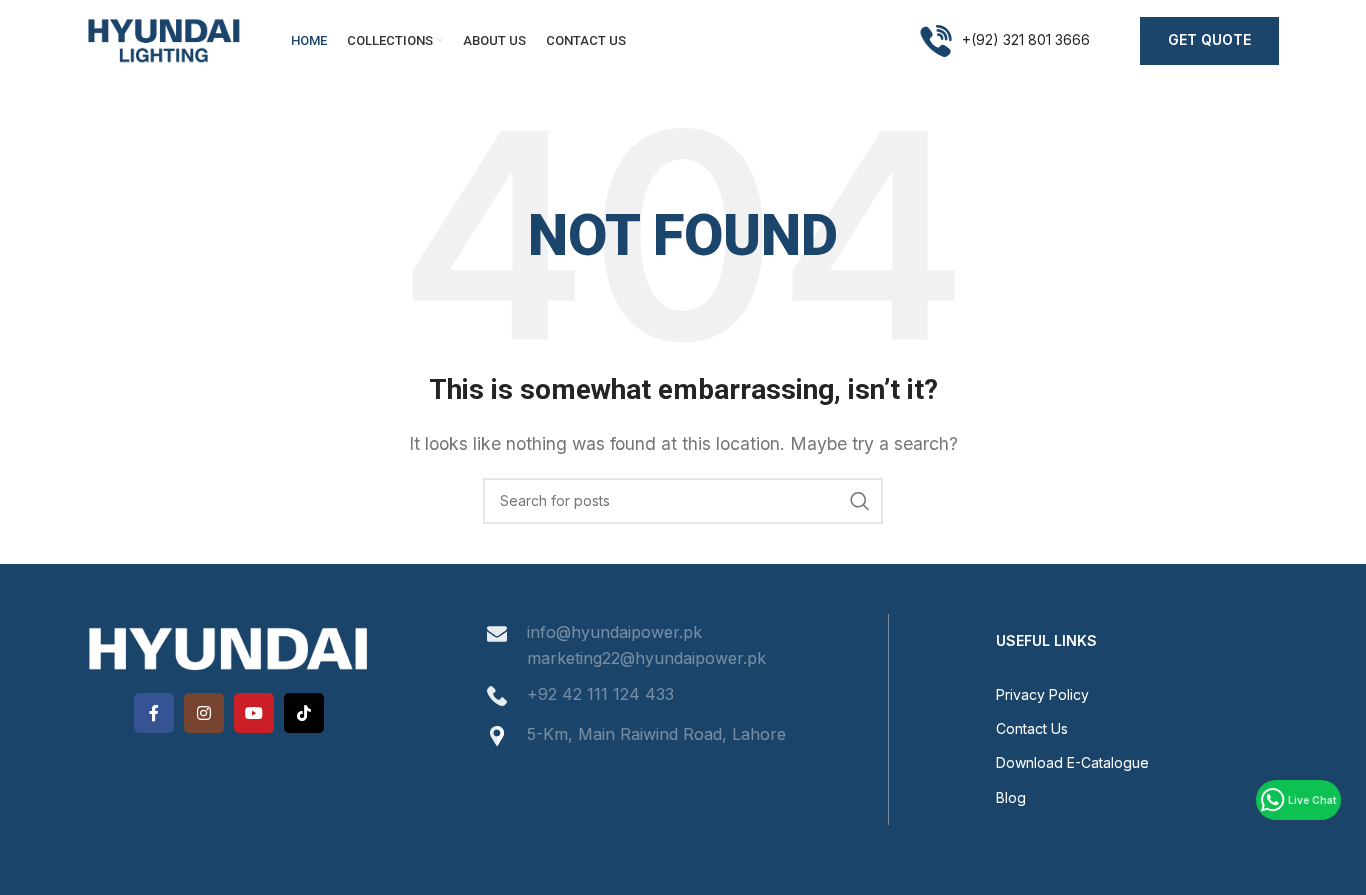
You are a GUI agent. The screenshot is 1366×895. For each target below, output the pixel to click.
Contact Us (1032, 728)
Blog (1011, 797)
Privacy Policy (1042, 694)
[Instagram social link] (204, 713)
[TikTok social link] (304, 713)
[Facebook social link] (154, 713)
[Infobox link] (1005, 41)
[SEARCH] (860, 501)
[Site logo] (164, 39)
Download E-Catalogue (1072, 762)
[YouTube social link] (254, 713)
